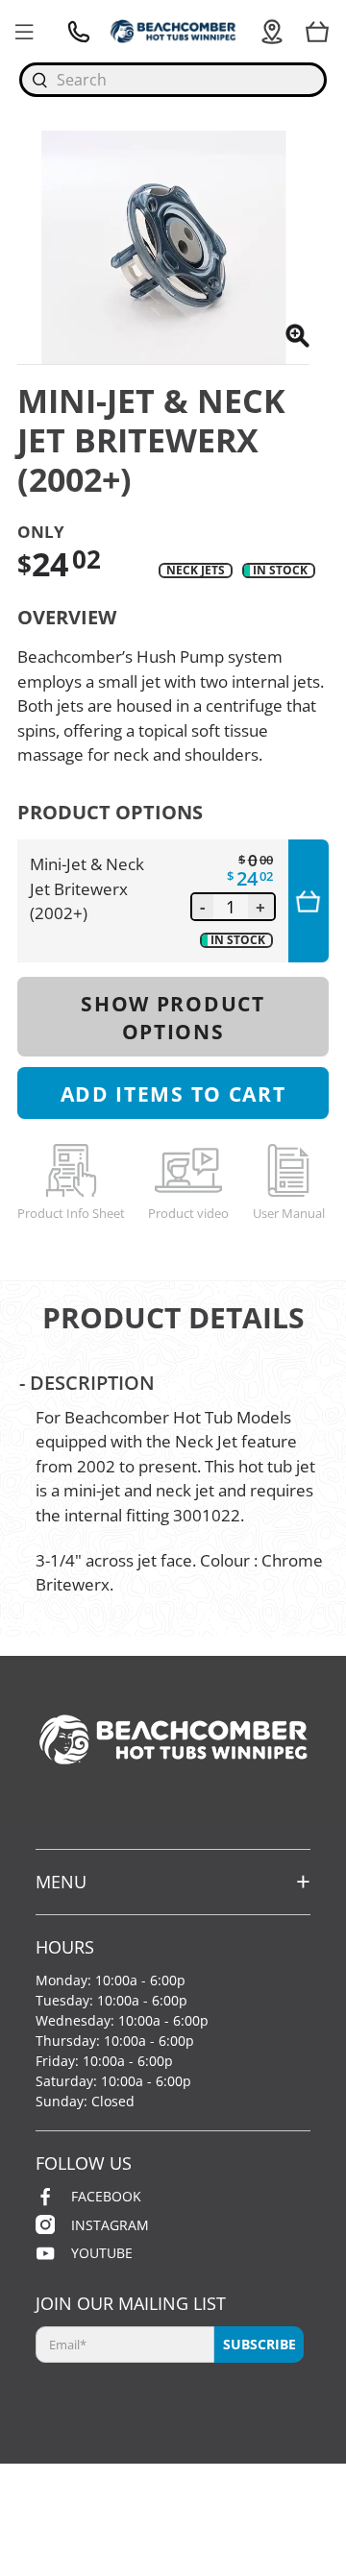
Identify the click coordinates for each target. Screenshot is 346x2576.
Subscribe (259, 2344)
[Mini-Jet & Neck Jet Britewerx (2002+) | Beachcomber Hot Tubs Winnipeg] (163, 247)
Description (87, 1382)
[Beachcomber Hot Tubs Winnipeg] (173, 31)
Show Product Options (173, 1017)
